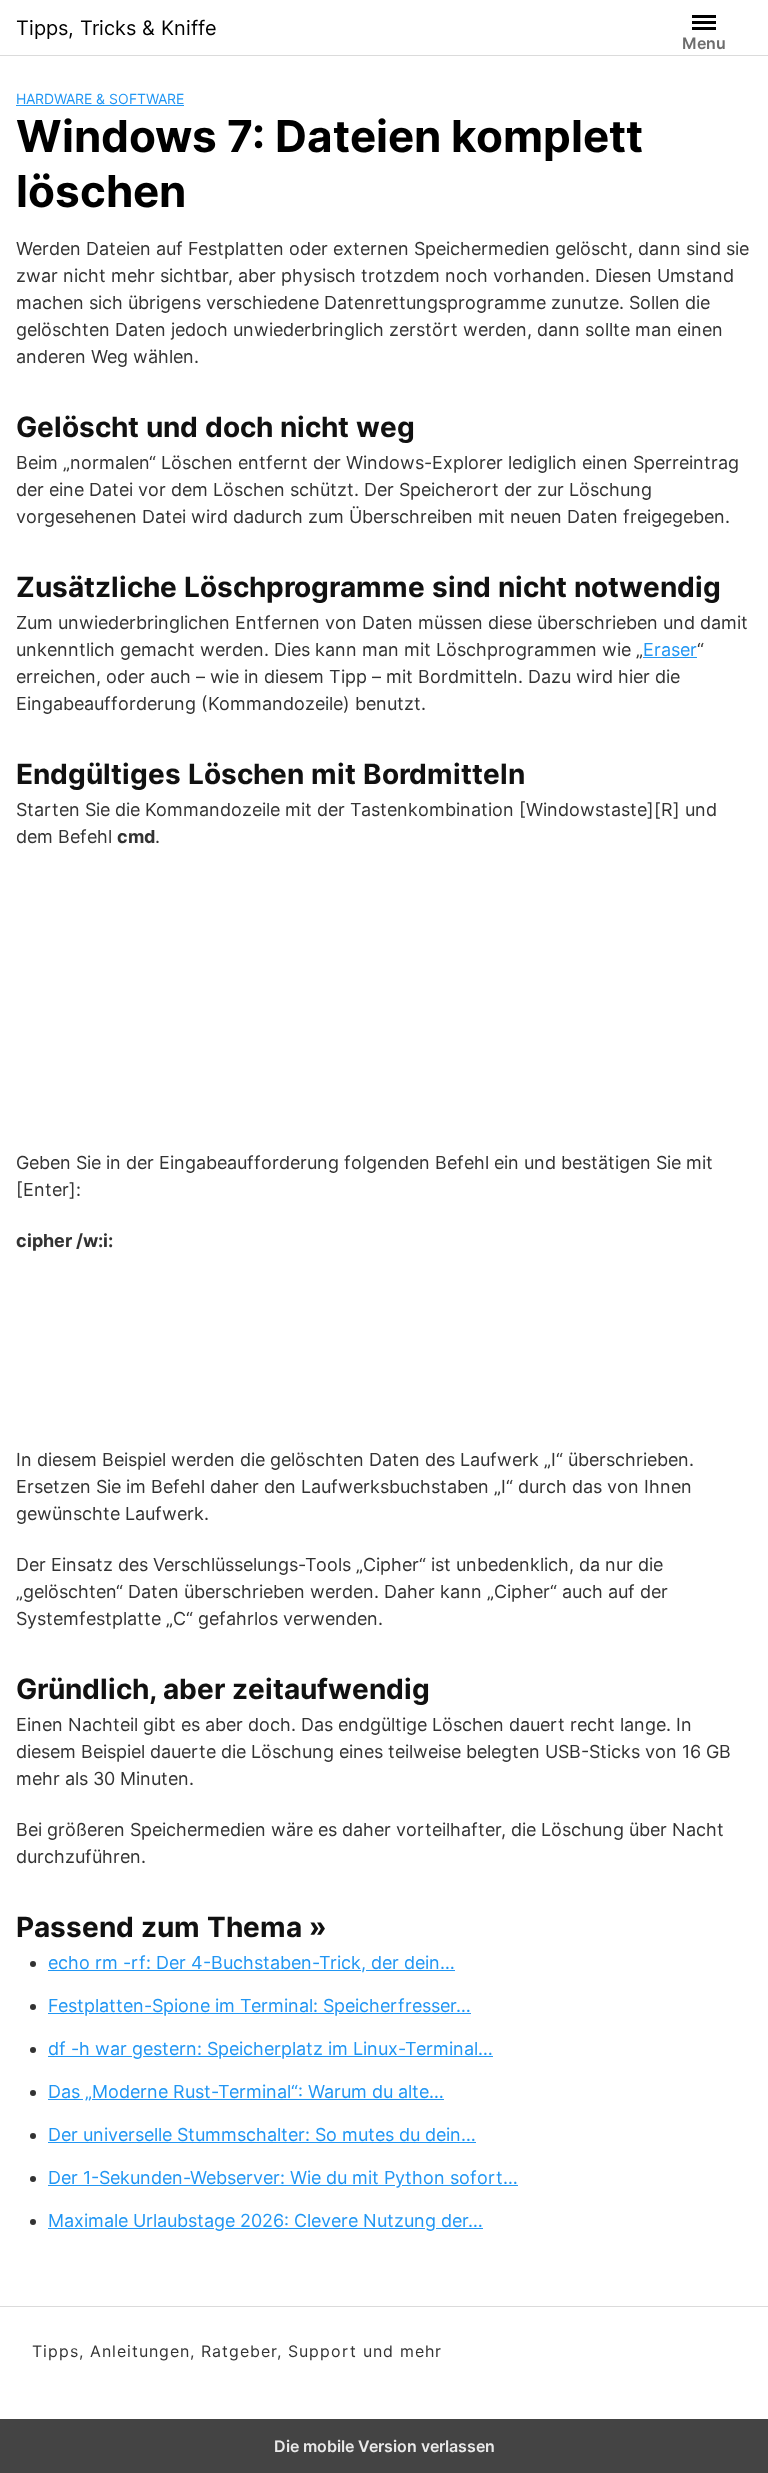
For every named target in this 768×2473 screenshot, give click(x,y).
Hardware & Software (100, 98)
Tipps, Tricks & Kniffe (116, 28)
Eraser (670, 649)
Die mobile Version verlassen (384, 2446)
